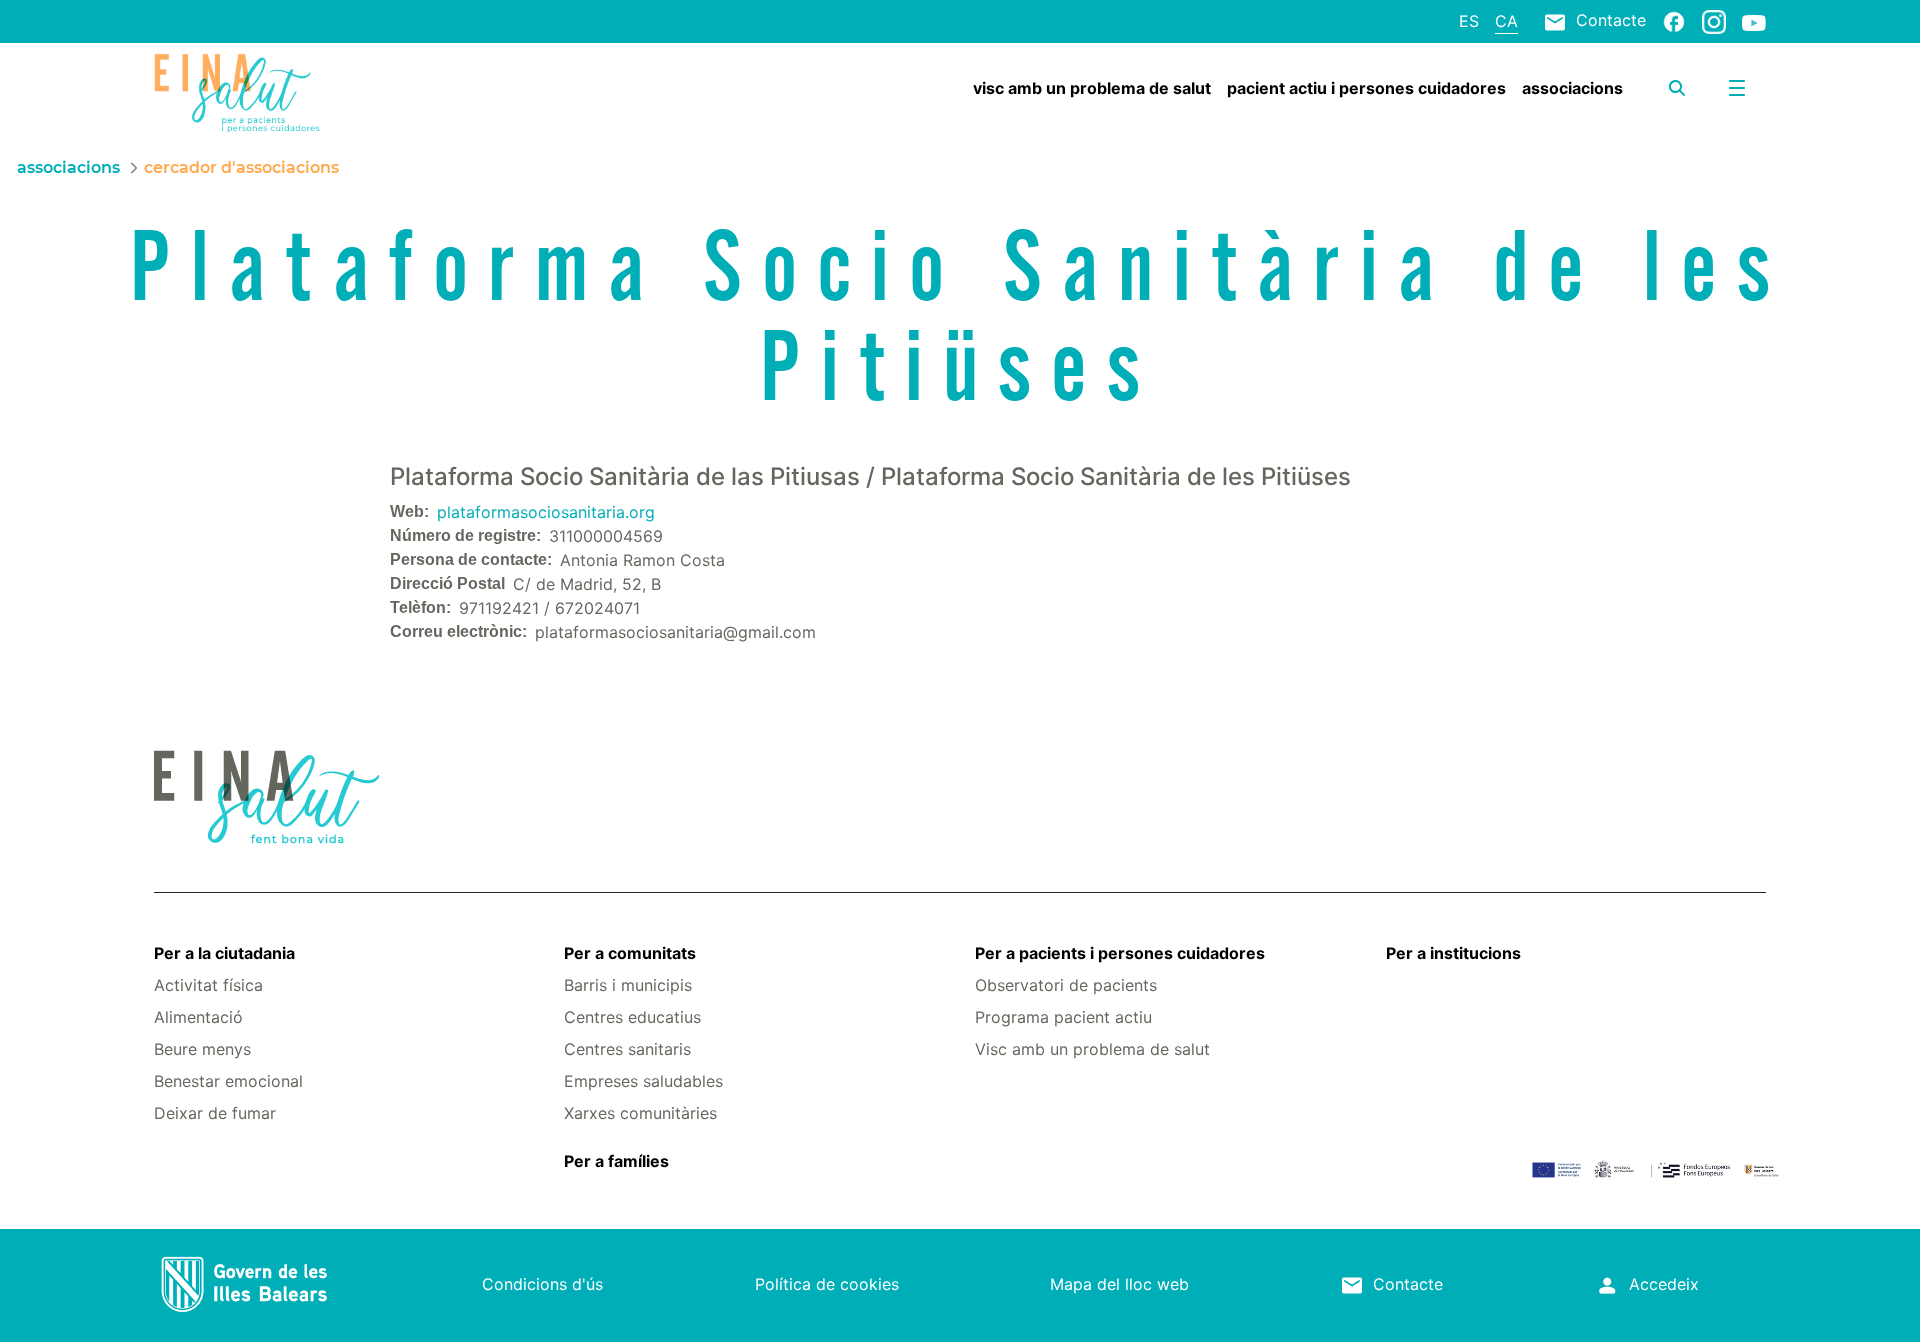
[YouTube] (1754, 22)
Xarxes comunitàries (640, 1113)
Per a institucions (1453, 953)
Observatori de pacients (1066, 985)
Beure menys (202, 1049)
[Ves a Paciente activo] (288, 93)
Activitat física (208, 985)
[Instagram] (1714, 21)
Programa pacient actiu (1063, 1017)
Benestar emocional (228, 1081)
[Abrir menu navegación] (1737, 88)
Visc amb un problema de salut (1092, 1049)
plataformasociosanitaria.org (546, 512)
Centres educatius (632, 1017)
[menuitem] (1092, 88)
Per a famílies (616, 1161)
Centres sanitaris (627, 1049)
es (1469, 21)
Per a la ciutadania (224, 953)
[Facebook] (1674, 21)
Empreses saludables (643, 1081)
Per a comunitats (630, 953)
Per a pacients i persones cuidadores (1120, 953)
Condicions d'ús (542, 1284)
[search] (1677, 88)
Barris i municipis (628, 985)
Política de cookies (827, 1284)
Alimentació (198, 1017)
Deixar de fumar (215, 1113)
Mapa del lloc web (1119, 1284)
